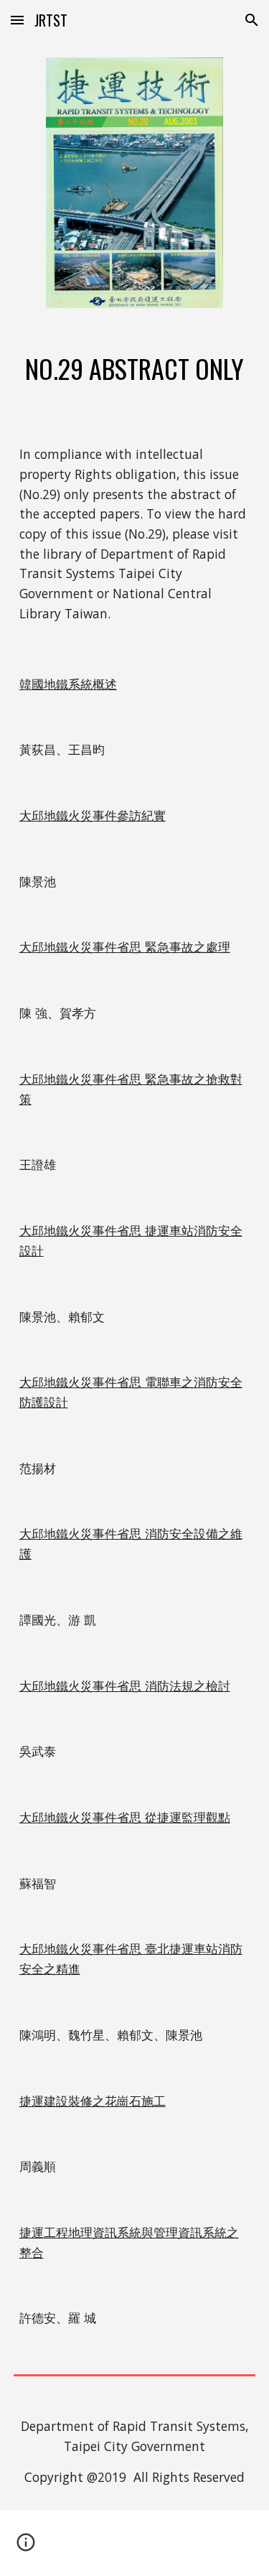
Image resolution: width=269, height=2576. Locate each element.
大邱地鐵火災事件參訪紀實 (93, 815)
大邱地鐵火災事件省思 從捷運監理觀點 (125, 1817)
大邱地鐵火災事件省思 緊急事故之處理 (125, 947)
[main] (135, 368)
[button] (17, 20)
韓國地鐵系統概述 (68, 684)
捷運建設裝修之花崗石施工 (93, 2101)
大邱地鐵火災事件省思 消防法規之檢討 (125, 1685)
